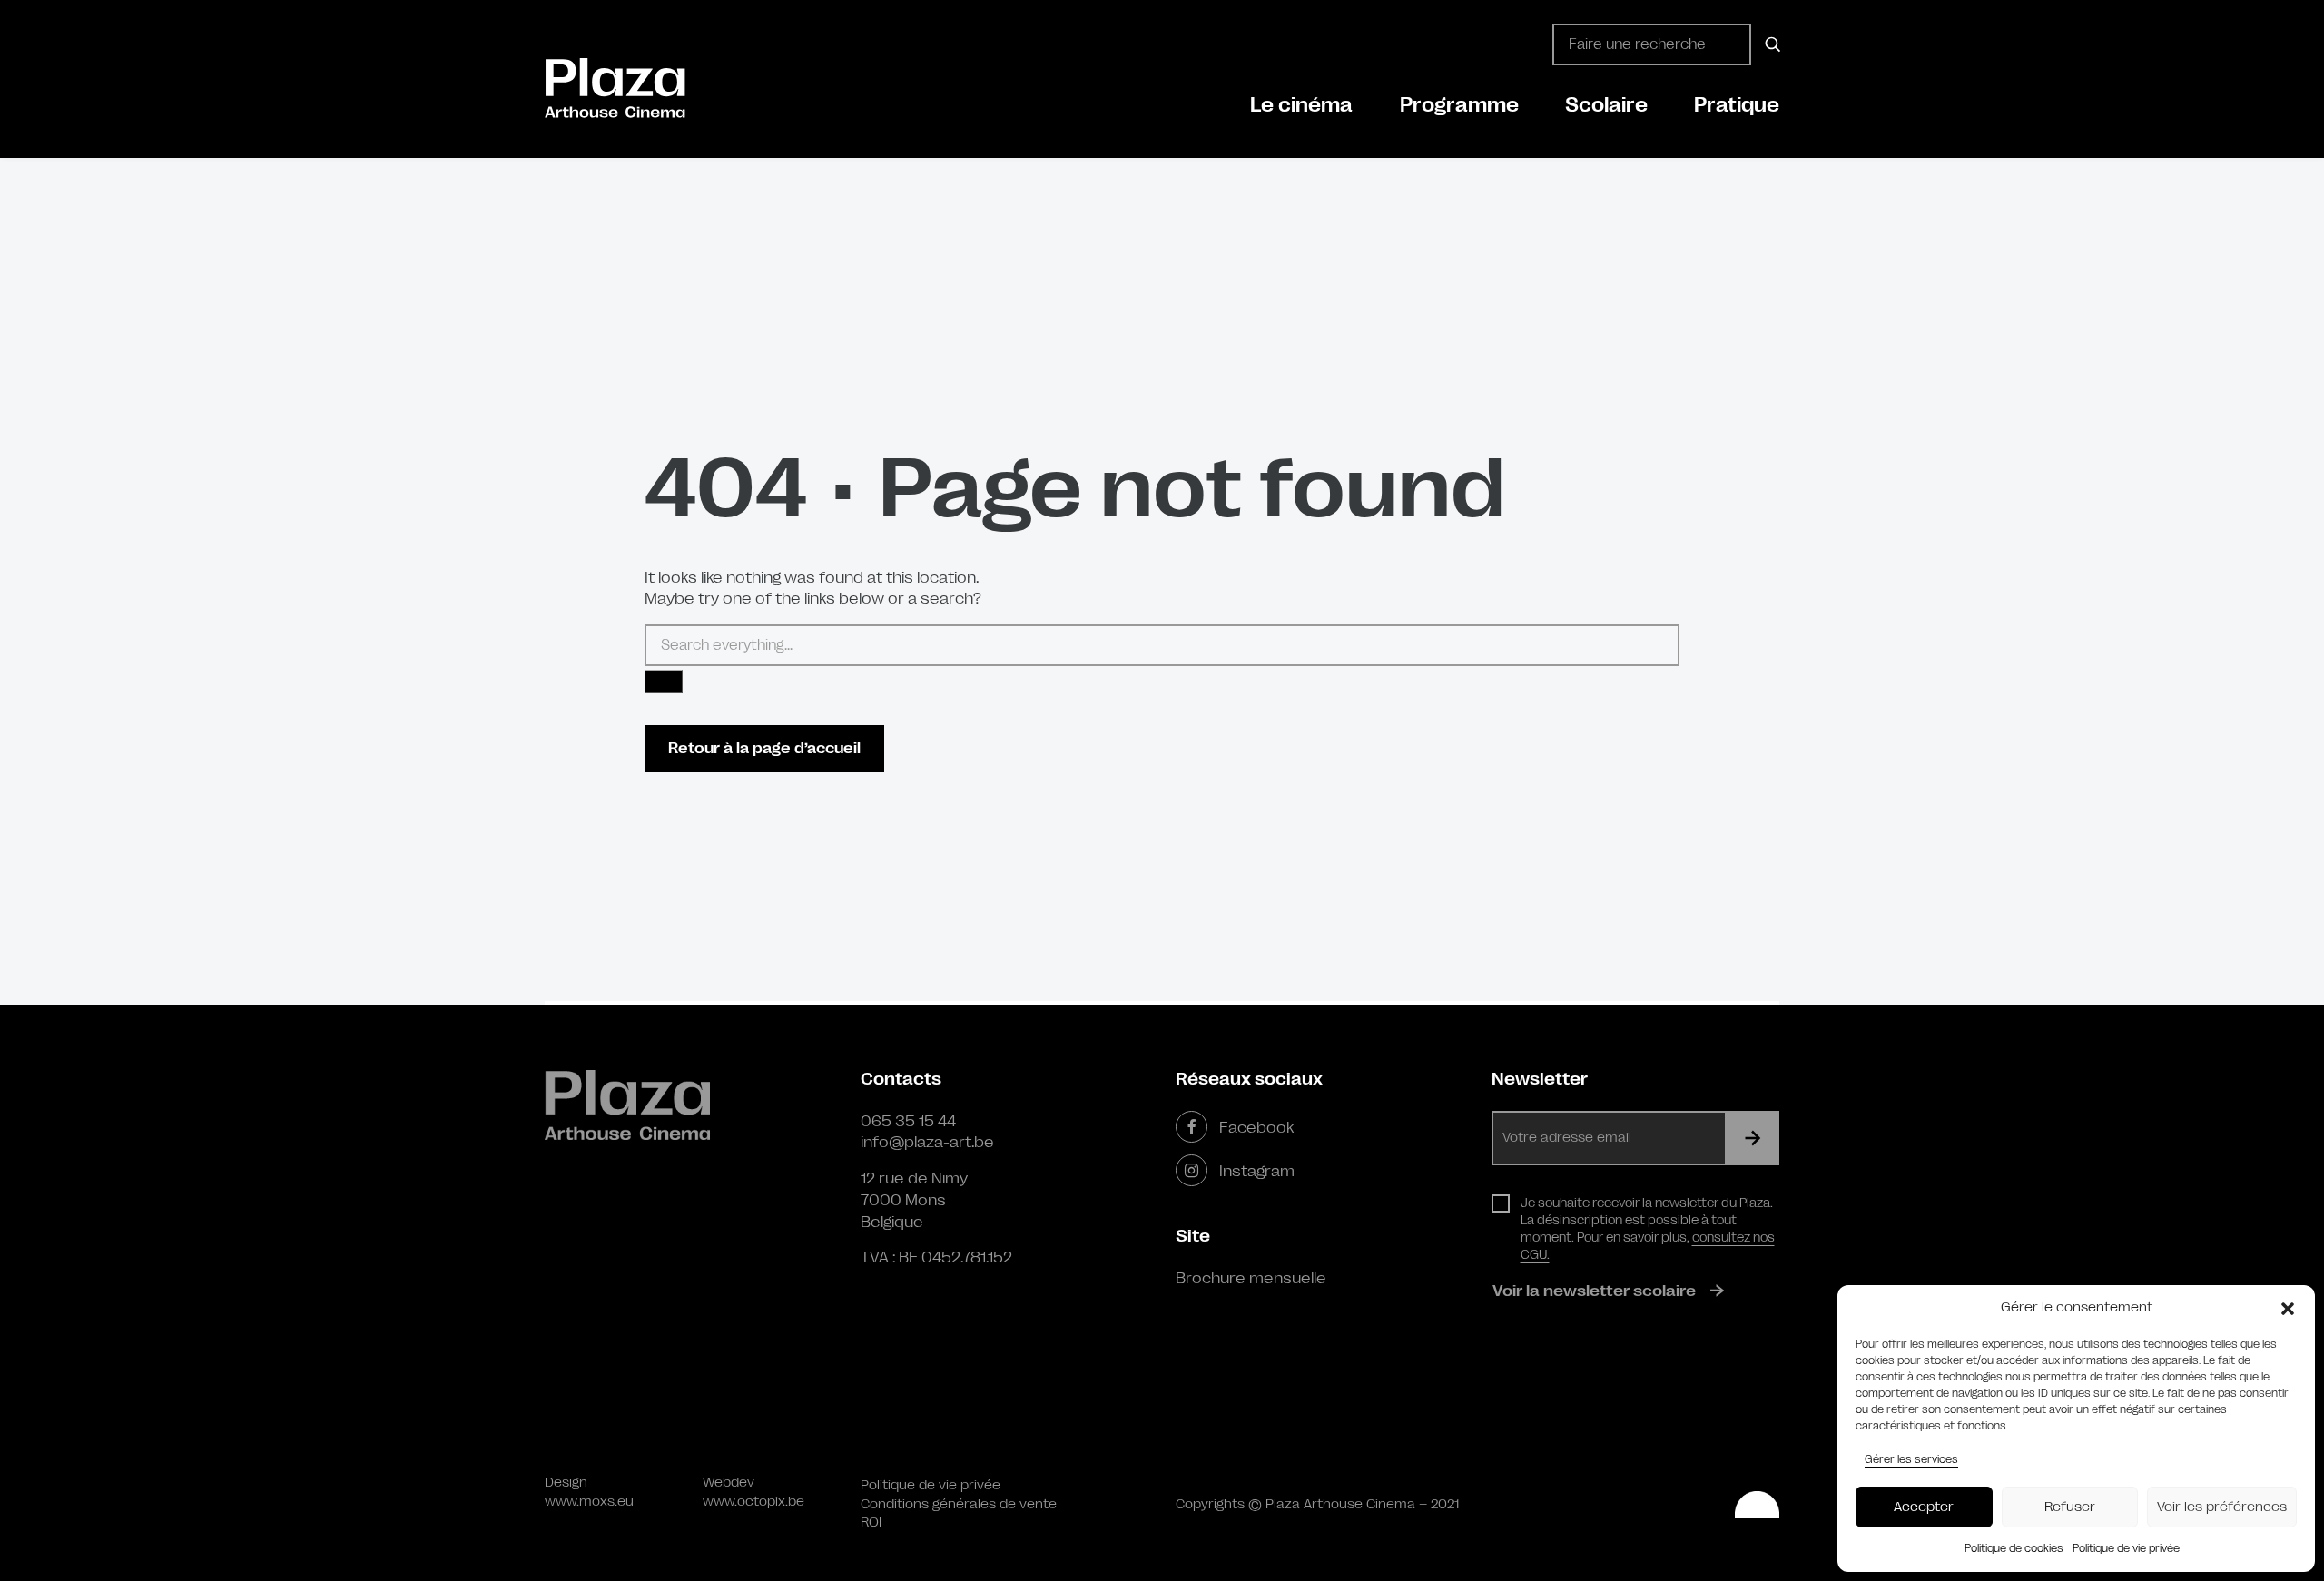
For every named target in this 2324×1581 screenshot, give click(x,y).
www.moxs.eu (589, 1502)
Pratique (1737, 105)
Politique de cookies (2014, 1548)
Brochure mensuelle (1251, 1278)
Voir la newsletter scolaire (1594, 1291)
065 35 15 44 (908, 1121)
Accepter (1924, 1507)
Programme (1459, 105)
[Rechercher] (1770, 44)
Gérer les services (1911, 1459)
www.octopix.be (753, 1502)
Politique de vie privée (2126, 1548)
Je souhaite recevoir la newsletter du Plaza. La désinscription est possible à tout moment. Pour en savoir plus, (1648, 1228)
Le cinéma (1301, 105)
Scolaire (1606, 105)
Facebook (1256, 1127)
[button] (2288, 1308)
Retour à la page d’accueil (764, 748)
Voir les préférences (2222, 1507)
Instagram (1257, 1171)
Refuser (2070, 1507)
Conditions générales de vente (959, 1504)
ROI (871, 1522)
